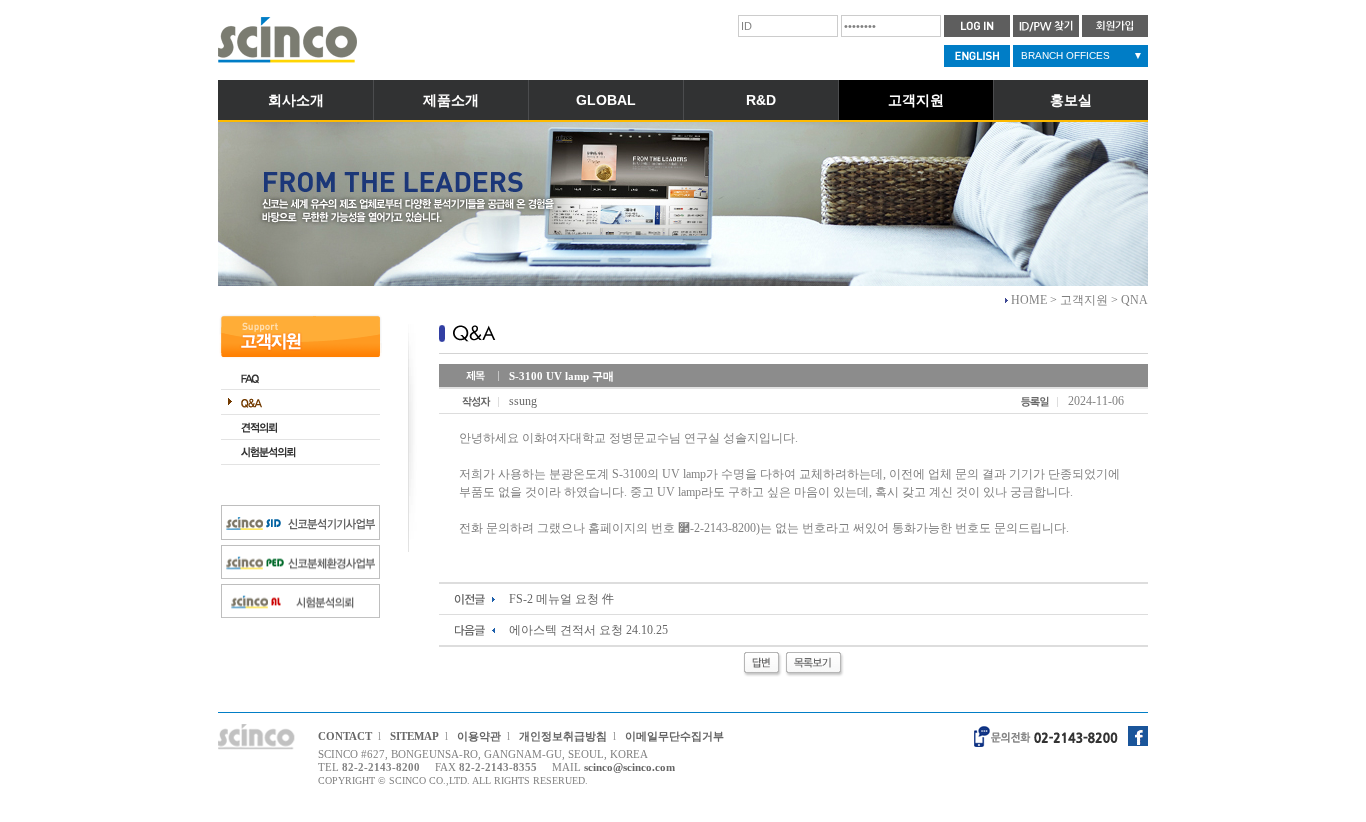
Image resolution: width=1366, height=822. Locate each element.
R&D (761, 100)
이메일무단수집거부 (674, 736)
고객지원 (916, 100)
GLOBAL (606, 100)
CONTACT (345, 736)
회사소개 (296, 100)
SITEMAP (414, 736)
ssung (523, 401)
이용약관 (479, 736)
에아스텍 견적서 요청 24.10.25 (588, 630)
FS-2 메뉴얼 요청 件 (561, 599)
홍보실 (1071, 100)
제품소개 (451, 100)
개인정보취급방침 (563, 736)
